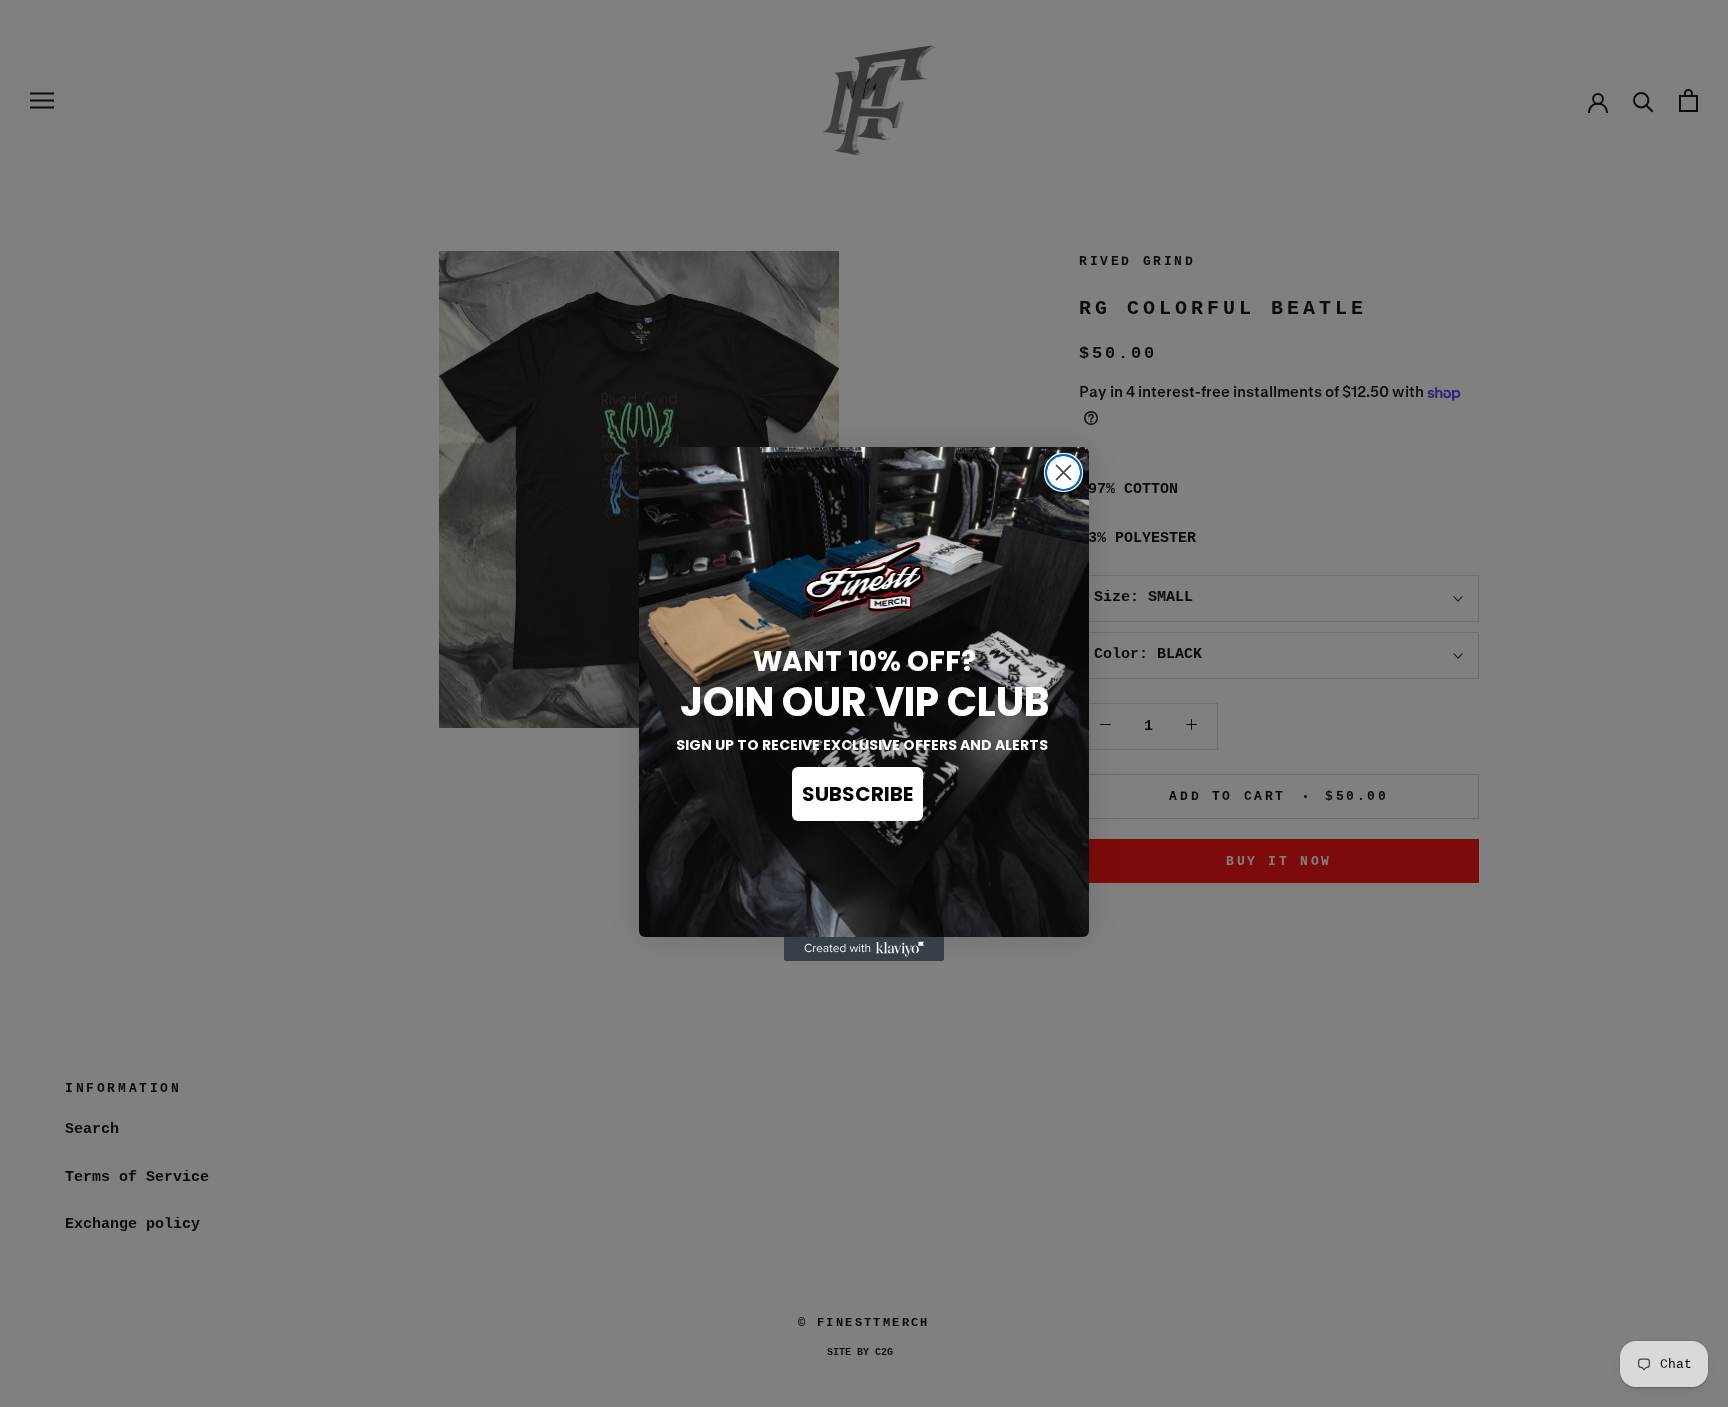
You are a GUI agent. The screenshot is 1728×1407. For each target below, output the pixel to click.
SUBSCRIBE (857, 794)
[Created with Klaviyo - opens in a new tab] (864, 949)
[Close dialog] (1063, 472)
